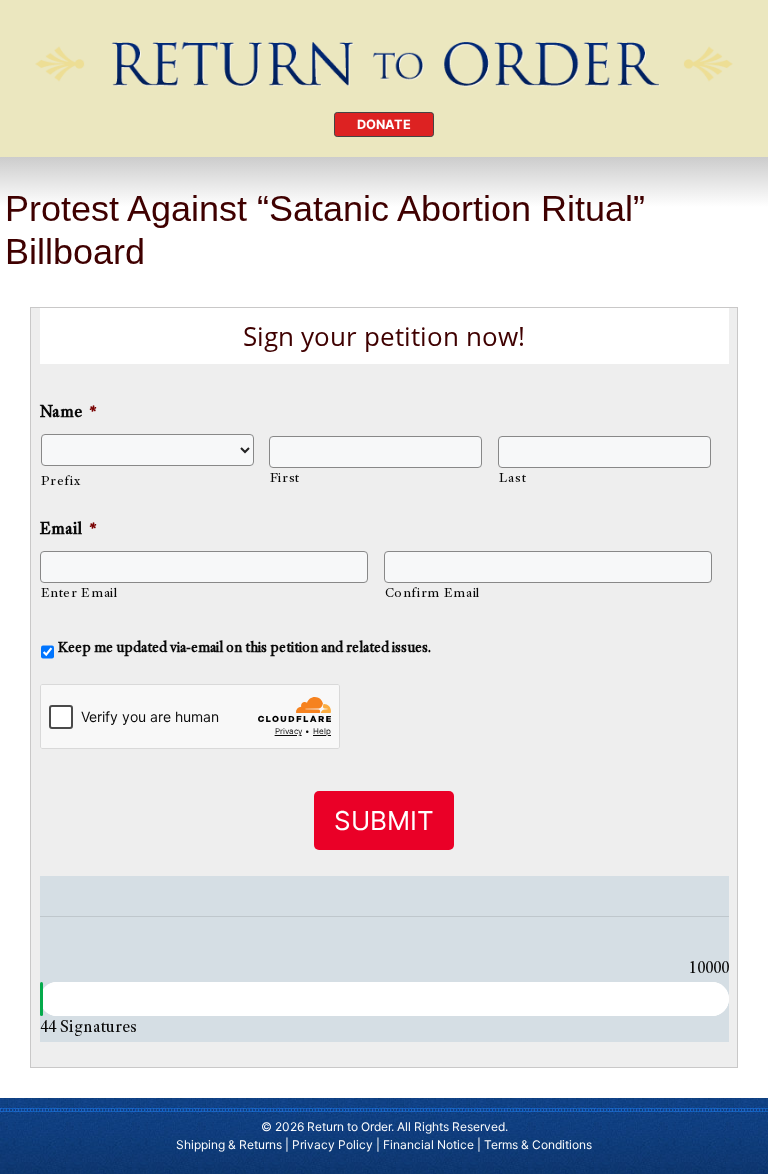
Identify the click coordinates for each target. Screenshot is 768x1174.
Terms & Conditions (538, 1144)
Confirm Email (433, 594)
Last (513, 479)
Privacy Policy (332, 1144)
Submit (384, 820)
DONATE (384, 124)
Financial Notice (428, 1144)
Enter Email (79, 594)
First (285, 479)
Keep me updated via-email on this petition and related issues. (244, 648)
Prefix (61, 482)
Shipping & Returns (229, 1144)
